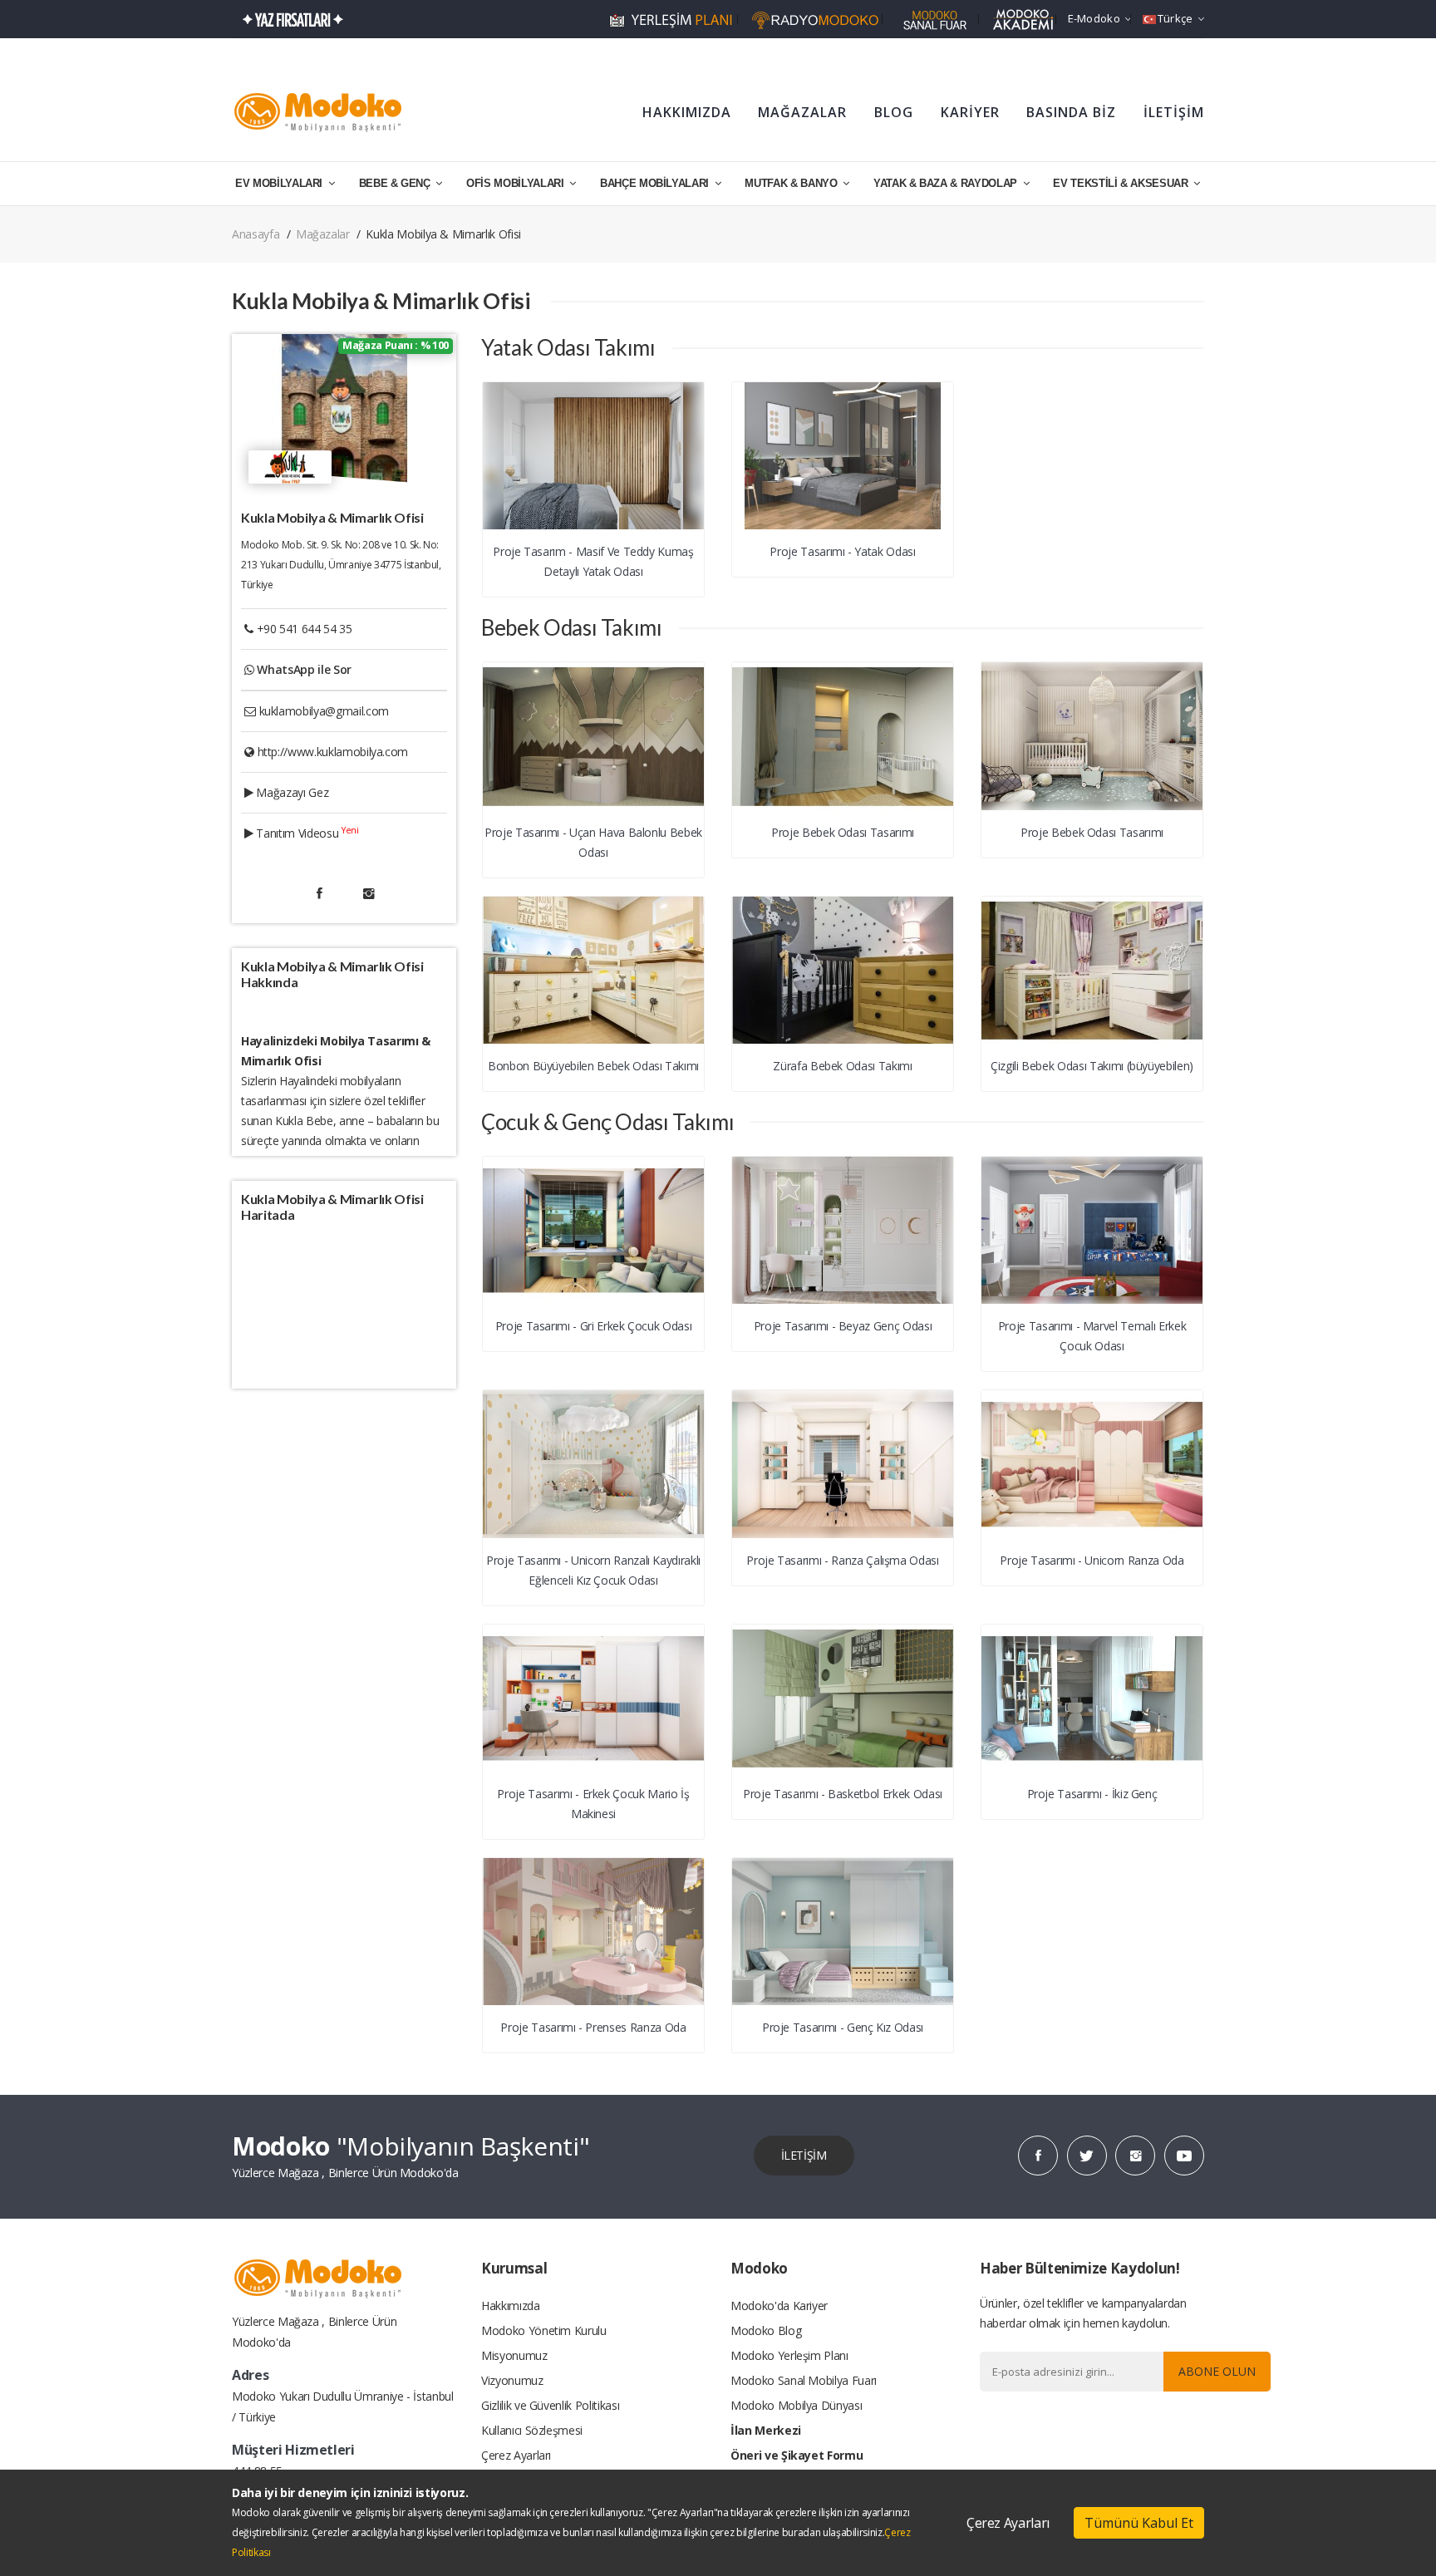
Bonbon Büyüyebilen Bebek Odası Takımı (593, 1066)
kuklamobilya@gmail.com (324, 711)
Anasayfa (256, 234)
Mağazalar (323, 234)
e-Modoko (1094, 18)
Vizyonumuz (512, 2380)
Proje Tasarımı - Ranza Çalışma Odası (842, 1560)
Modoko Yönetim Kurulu (544, 2330)
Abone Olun (1217, 2371)
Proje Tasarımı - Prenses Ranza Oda (593, 2027)
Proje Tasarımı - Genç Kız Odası (843, 2027)
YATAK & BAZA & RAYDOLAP (947, 183)
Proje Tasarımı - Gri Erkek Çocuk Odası (594, 1326)
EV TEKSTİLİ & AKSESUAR (1122, 183)
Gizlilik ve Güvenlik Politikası (550, 2405)
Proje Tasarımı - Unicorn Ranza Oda (1092, 1560)
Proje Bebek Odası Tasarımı (843, 832)
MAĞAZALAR (802, 112)
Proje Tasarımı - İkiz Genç (1092, 1794)
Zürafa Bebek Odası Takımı (842, 1066)
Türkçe (1175, 18)
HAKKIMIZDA (687, 112)
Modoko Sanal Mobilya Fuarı (804, 2380)
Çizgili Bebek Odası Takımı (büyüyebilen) (1092, 1066)
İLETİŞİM (1174, 112)
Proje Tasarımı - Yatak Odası (842, 551)
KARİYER (970, 112)
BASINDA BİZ (1071, 112)
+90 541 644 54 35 (305, 629)
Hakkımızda (511, 2306)
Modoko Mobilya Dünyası (796, 2405)
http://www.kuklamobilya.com (333, 752)
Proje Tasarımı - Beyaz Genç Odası (843, 1326)
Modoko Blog (766, 2330)
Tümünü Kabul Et (1139, 2523)
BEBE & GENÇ (396, 183)
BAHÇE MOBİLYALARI (656, 183)
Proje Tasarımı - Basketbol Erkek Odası (843, 1794)
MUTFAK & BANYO (792, 183)
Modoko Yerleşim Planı (789, 2355)
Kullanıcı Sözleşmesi (532, 2430)
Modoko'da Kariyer (779, 2306)
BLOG (894, 112)
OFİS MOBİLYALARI (516, 183)
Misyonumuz (514, 2355)
